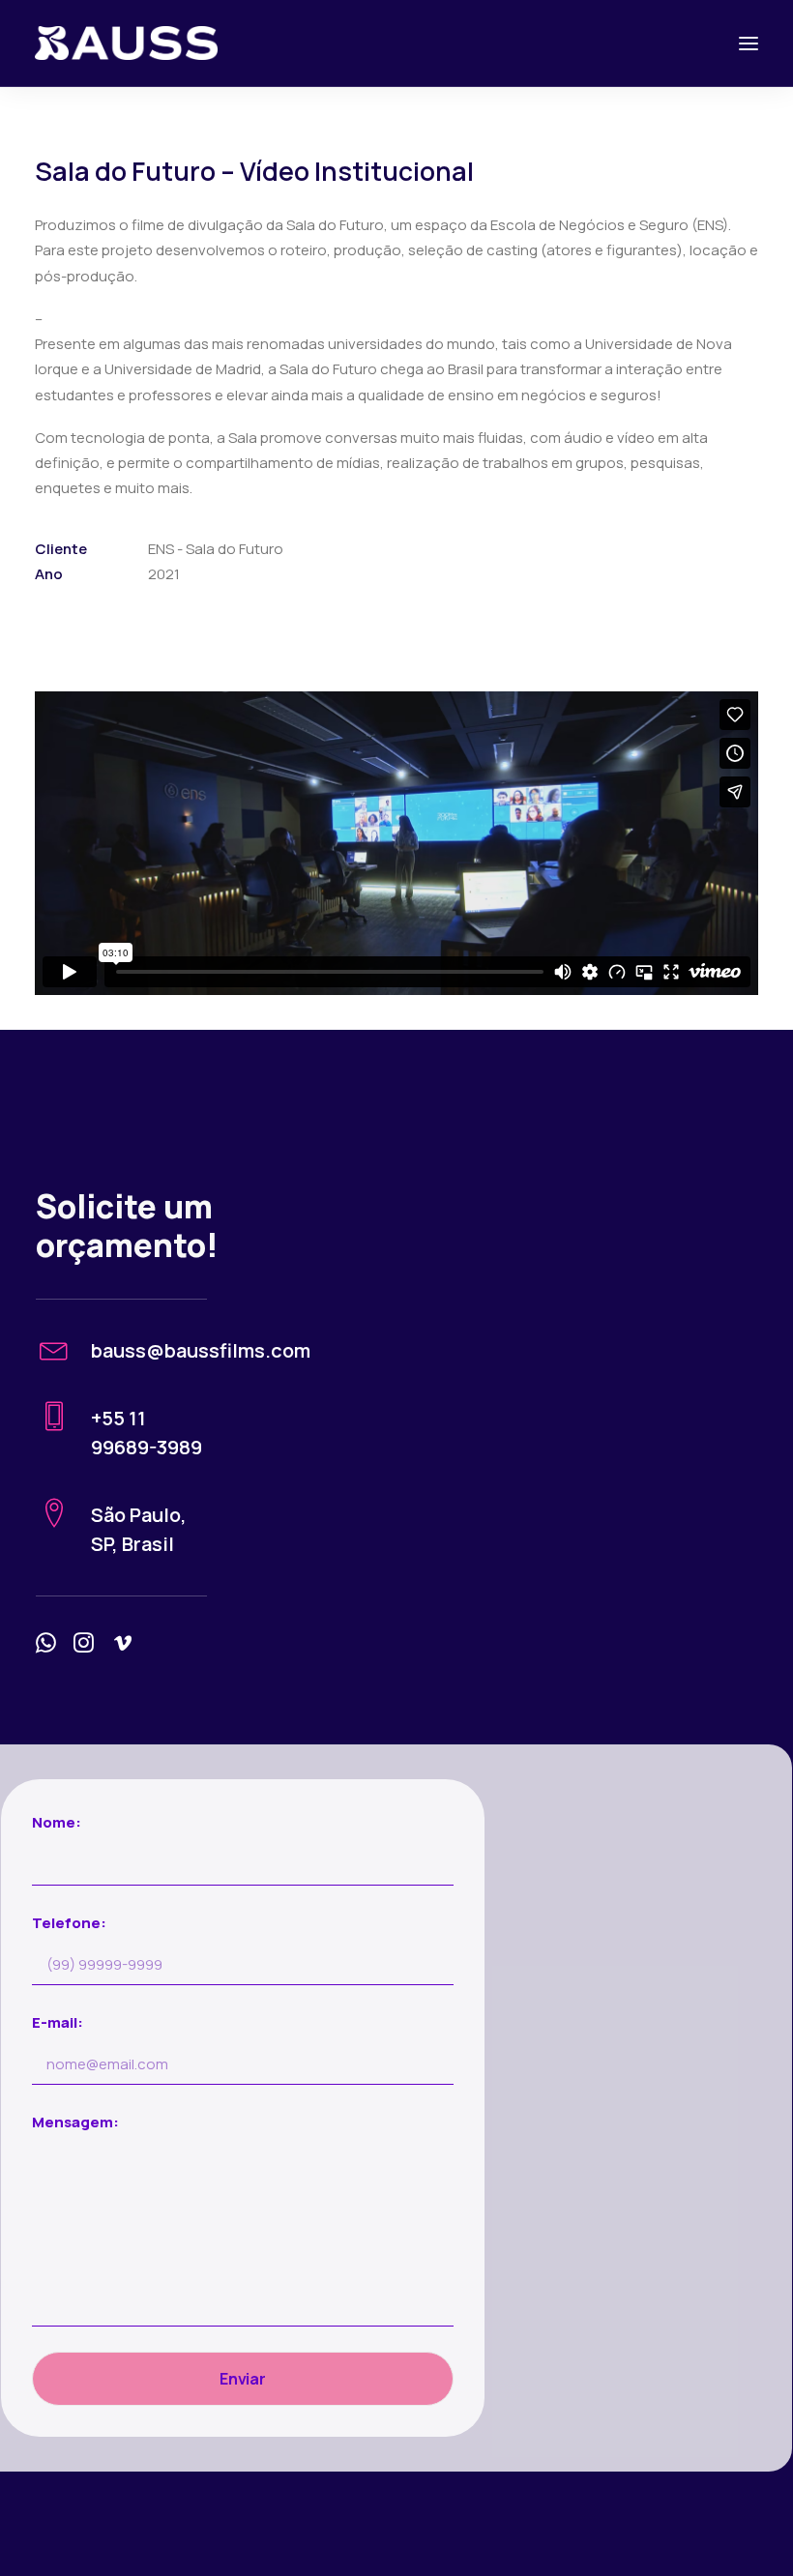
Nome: (57, 1822)
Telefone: (69, 1923)
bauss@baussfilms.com (201, 1350)
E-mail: (58, 2022)
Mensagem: (75, 2122)
